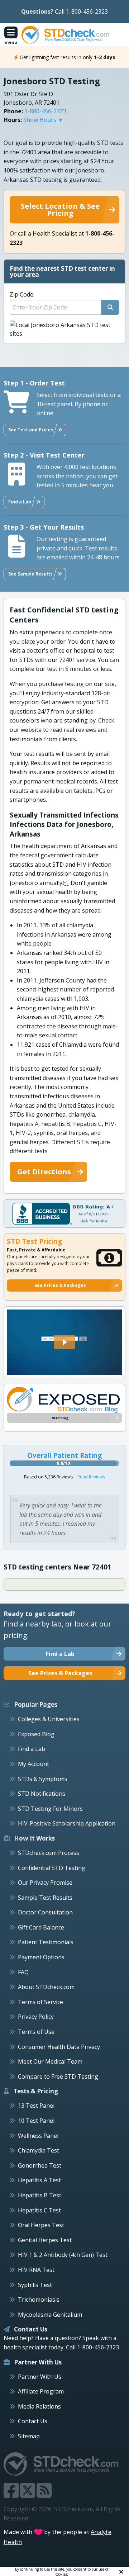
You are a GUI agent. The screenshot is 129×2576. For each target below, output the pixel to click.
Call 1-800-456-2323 (81, 11)
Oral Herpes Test (41, 2225)
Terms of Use (36, 2032)
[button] (64, 1342)
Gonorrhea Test (40, 2165)
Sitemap (29, 2436)
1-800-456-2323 (45, 111)
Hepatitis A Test (39, 2180)
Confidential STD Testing (52, 1868)
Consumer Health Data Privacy (59, 2047)
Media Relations (39, 2406)
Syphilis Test (35, 2285)
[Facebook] (12, 2495)
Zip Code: (22, 294)
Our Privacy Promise (45, 1883)
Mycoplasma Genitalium (50, 2315)
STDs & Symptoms (43, 1779)
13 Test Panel (36, 2106)
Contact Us (33, 2421)
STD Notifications (42, 1794)
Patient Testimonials (46, 1942)
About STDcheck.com (46, 1987)
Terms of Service (40, 2002)
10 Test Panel (36, 2121)
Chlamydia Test (39, 2150)
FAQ (23, 1972)
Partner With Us (40, 2377)
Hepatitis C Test (39, 2210)
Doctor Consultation (45, 1912)
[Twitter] (28, 2495)
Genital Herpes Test (45, 2240)
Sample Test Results (45, 1898)
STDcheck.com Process (49, 1853)
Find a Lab (32, 1749)
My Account (34, 1764)
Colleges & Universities (49, 1719)
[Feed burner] (44, 2495)
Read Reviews (91, 1477)
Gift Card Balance (41, 1927)
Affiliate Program (41, 2391)
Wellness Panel (38, 2136)
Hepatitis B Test (40, 2195)
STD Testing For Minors (50, 1809)
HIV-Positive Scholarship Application (67, 1823)
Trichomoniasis (39, 2300)
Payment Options (41, 1957)
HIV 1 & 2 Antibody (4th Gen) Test (63, 2255)
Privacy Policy (36, 2017)
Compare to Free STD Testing (58, 2077)
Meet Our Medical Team (50, 2061)
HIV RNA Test (36, 2270)
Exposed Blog (36, 1734)
